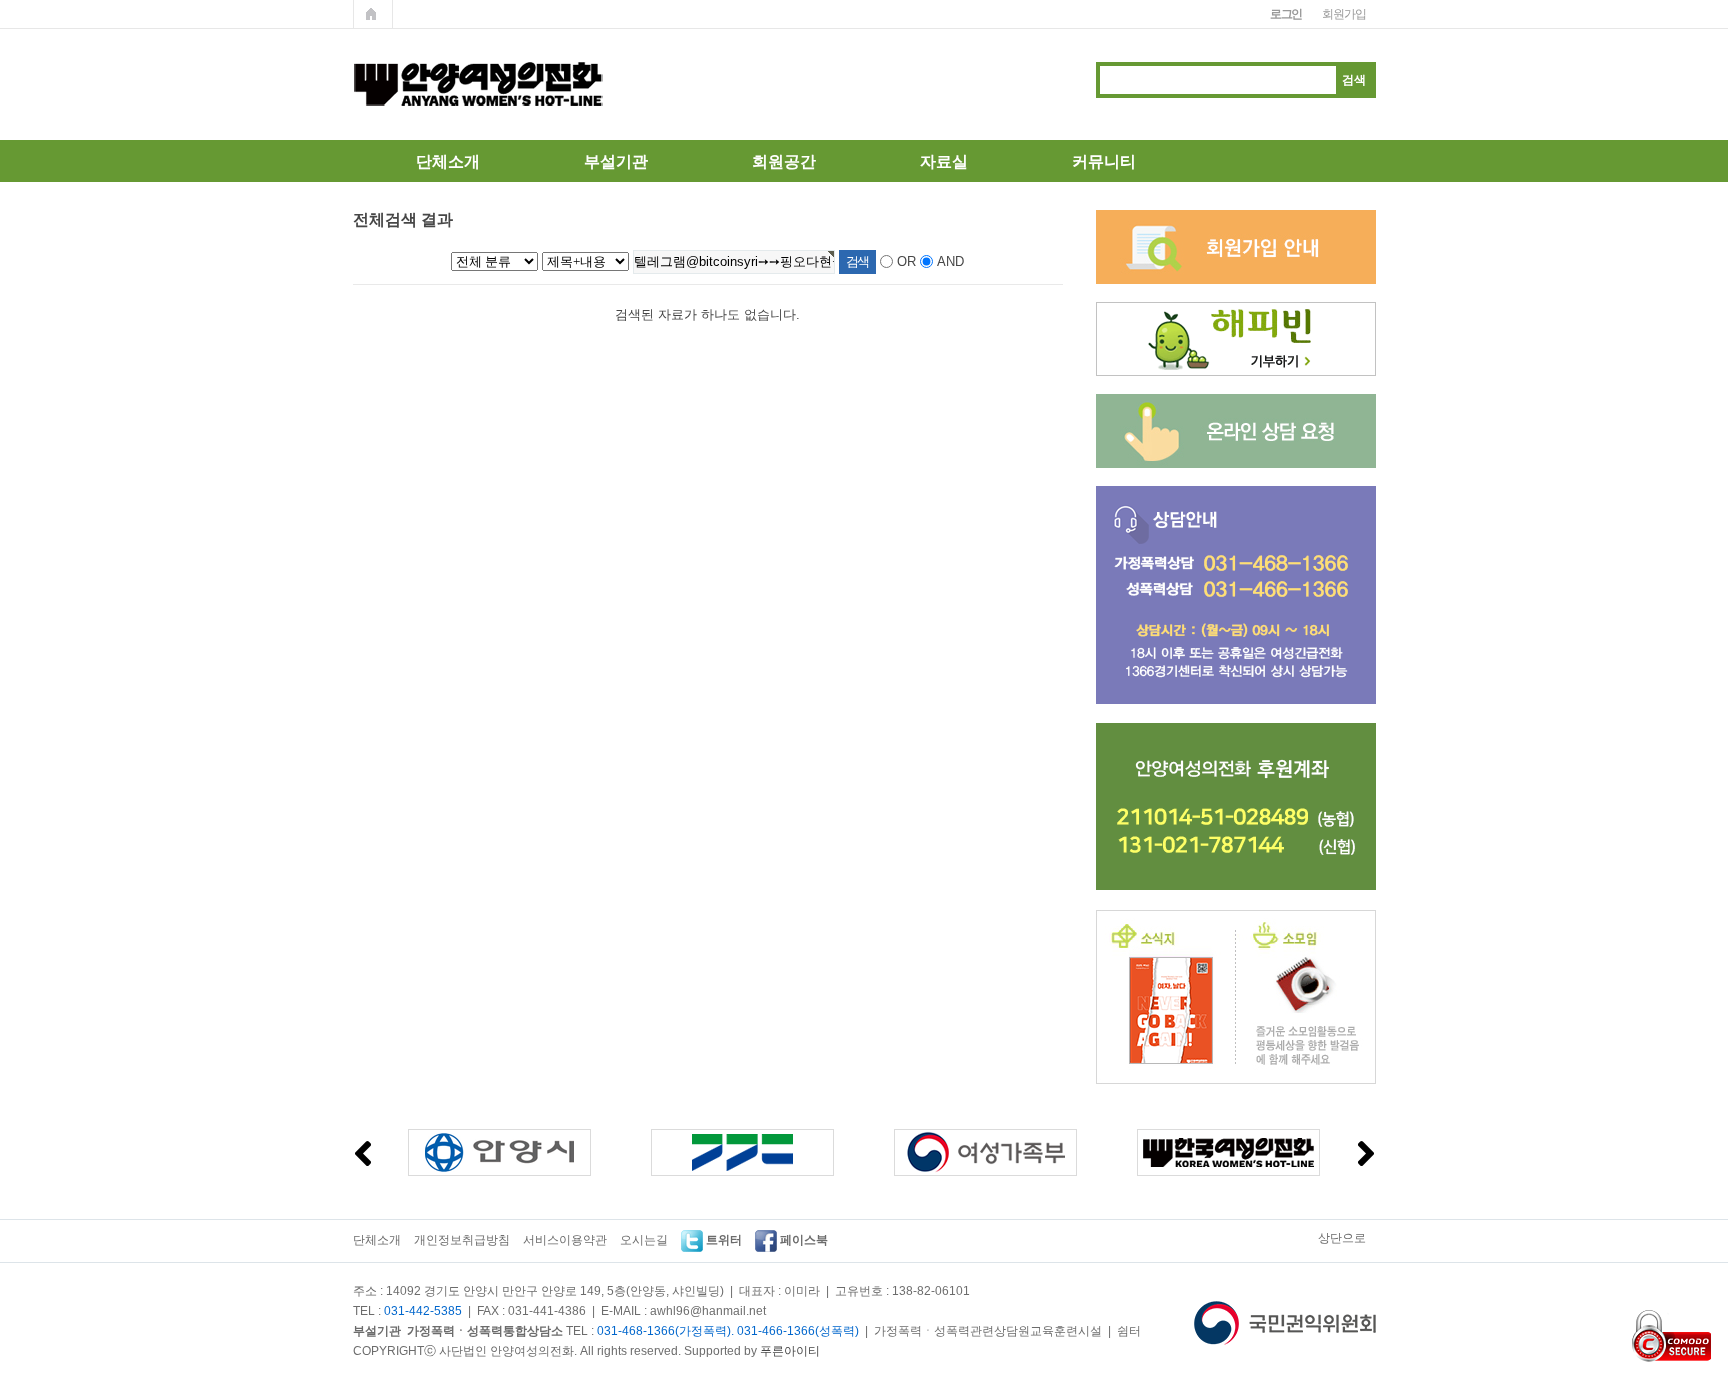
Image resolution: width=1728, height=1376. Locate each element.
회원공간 (784, 161)
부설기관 (616, 161)
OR (906, 261)
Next (1366, 1153)
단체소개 (448, 161)
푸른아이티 (790, 1351)
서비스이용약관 (565, 1240)
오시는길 (644, 1240)
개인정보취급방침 (462, 1240)
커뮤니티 (1104, 161)
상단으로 (1342, 1238)
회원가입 (1343, 14)
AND (950, 261)
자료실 (944, 161)
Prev (363, 1153)
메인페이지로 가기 (373, 14)
